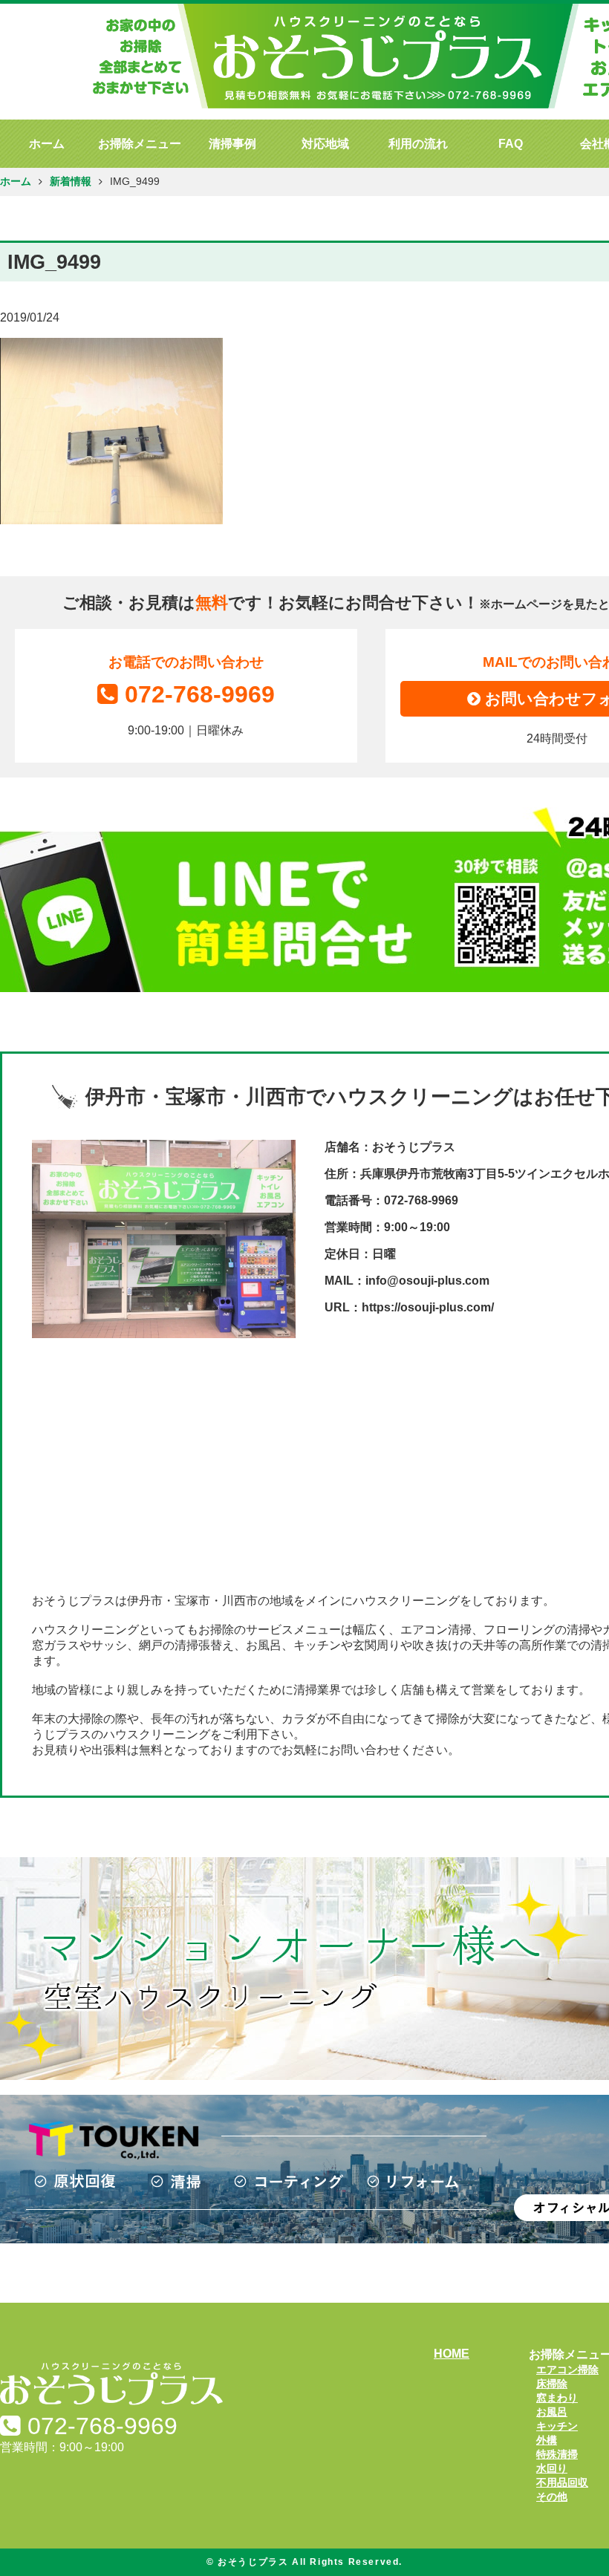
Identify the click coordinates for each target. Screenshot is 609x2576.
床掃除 (552, 2384)
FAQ (511, 144)
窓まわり (557, 2398)
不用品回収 (562, 2482)
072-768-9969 (200, 694)
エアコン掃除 (567, 2370)
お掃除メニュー (140, 144)
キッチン (557, 2426)
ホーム (47, 144)
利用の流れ (418, 144)
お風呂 (552, 2412)
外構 (547, 2440)
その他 (552, 2497)
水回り (552, 2468)
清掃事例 (232, 144)
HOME (452, 2354)
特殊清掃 (557, 2454)
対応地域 (325, 144)
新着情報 (71, 182)
